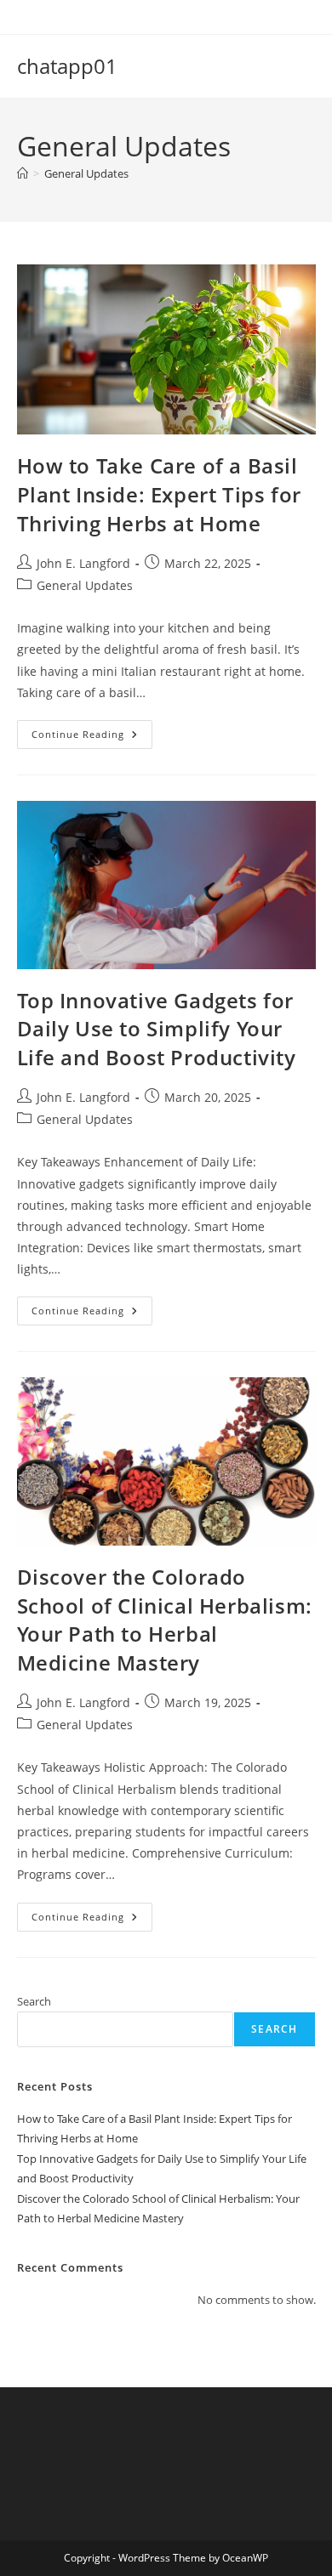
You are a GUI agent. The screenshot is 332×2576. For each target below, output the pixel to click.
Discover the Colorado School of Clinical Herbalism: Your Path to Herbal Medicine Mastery (165, 1620)
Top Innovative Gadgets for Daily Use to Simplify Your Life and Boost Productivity (157, 1029)
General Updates (86, 173)
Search (34, 2001)
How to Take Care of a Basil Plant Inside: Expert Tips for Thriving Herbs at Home (159, 494)
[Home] (23, 173)
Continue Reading (92, 738)
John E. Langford (83, 563)
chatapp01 (67, 66)
